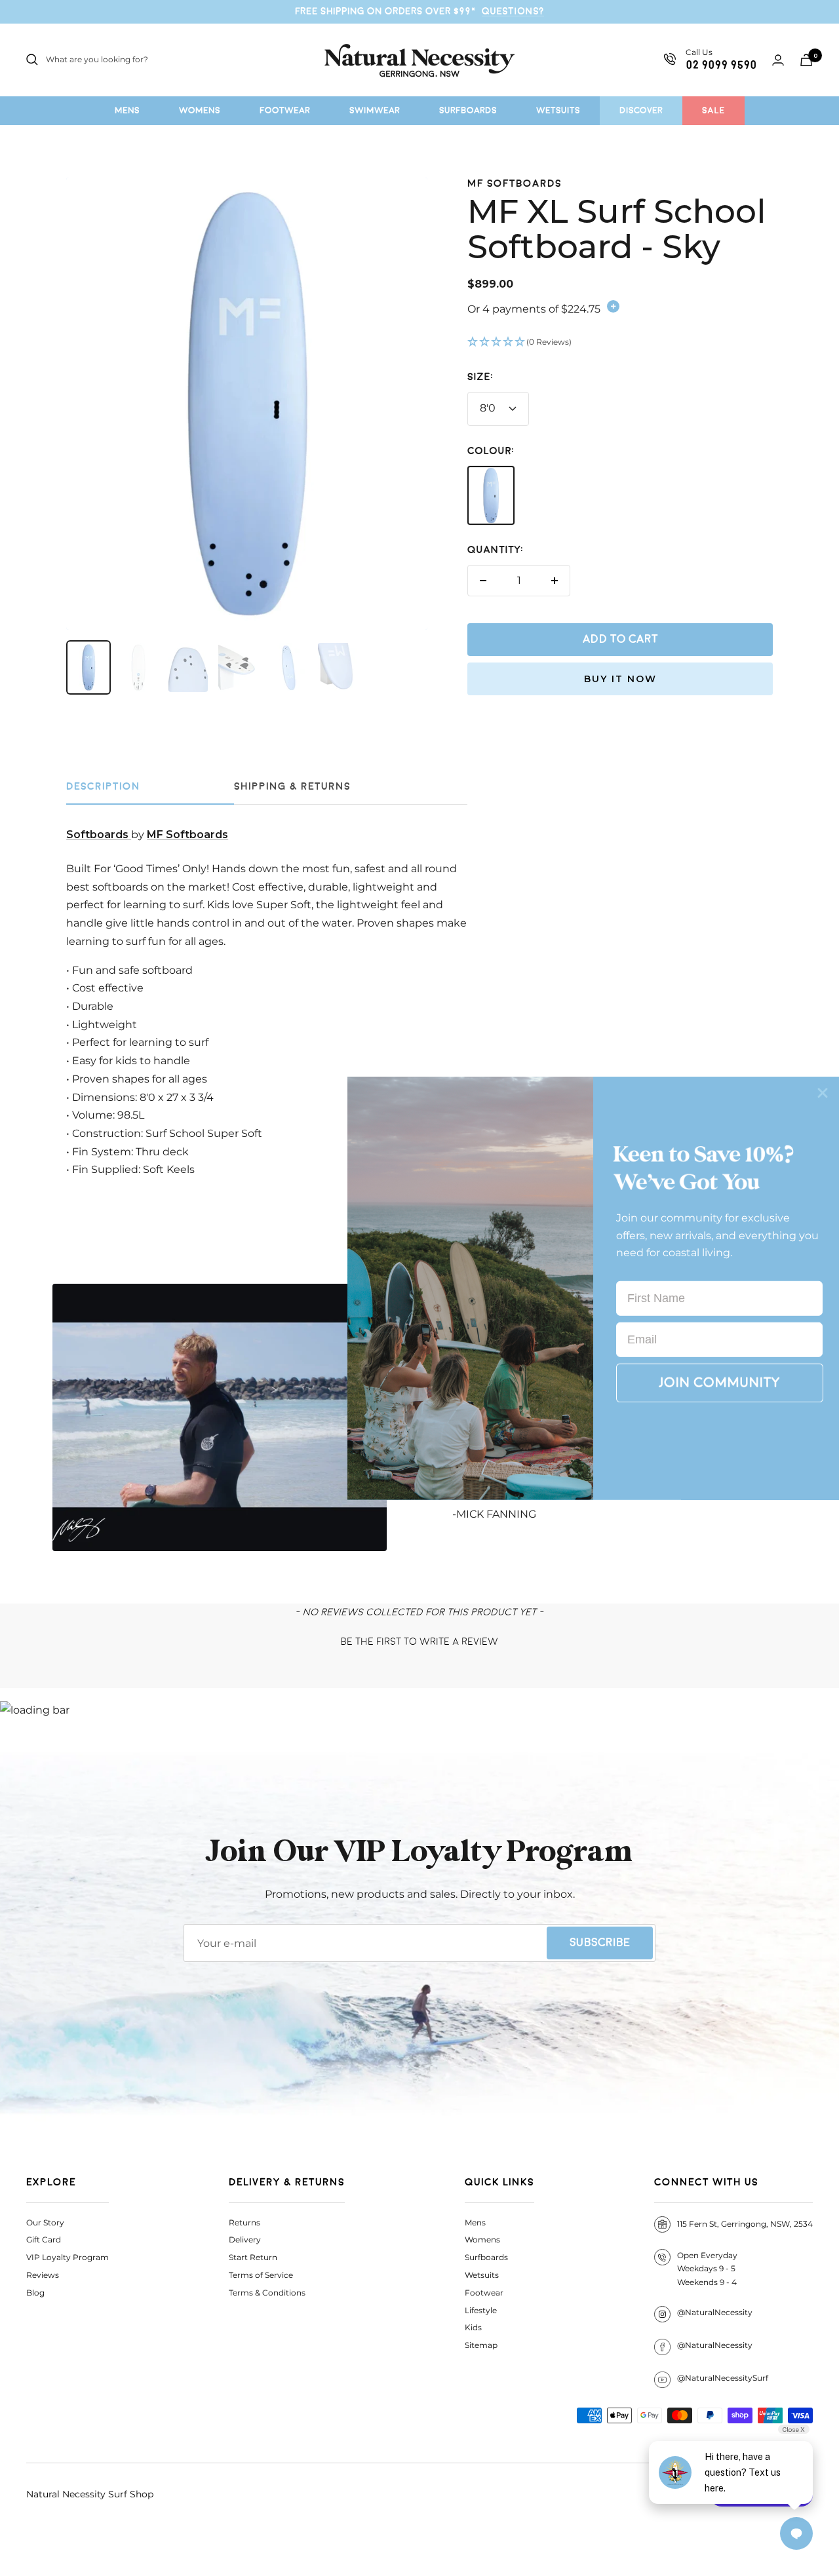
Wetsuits (482, 2275)
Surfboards (486, 2257)
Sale (713, 110)
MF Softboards (515, 184)
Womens (482, 2240)
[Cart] (806, 60)
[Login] (778, 60)
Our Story (45, 2222)
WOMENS (200, 110)
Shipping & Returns (292, 787)
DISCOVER (641, 110)
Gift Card (44, 2240)
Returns (244, 2222)
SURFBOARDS (468, 110)
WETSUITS (558, 110)
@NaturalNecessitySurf (723, 2378)
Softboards (99, 835)
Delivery (245, 2240)
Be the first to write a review (419, 1642)
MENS (127, 110)
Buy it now (620, 679)
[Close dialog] (823, 1092)
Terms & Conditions (267, 2293)
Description (103, 787)
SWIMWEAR (375, 110)
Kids (473, 2327)
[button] (620, 343)
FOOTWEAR (285, 110)
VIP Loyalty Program (68, 2257)
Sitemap (481, 2345)
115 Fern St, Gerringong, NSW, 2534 (745, 2224)
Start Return (253, 2257)
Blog (35, 2293)
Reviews (43, 2275)
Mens (475, 2222)
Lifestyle (481, 2310)
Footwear (484, 2293)
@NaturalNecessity (715, 2312)
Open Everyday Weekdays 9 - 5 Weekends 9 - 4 (707, 2269)
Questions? (513, 11)
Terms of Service (261, 2275)
